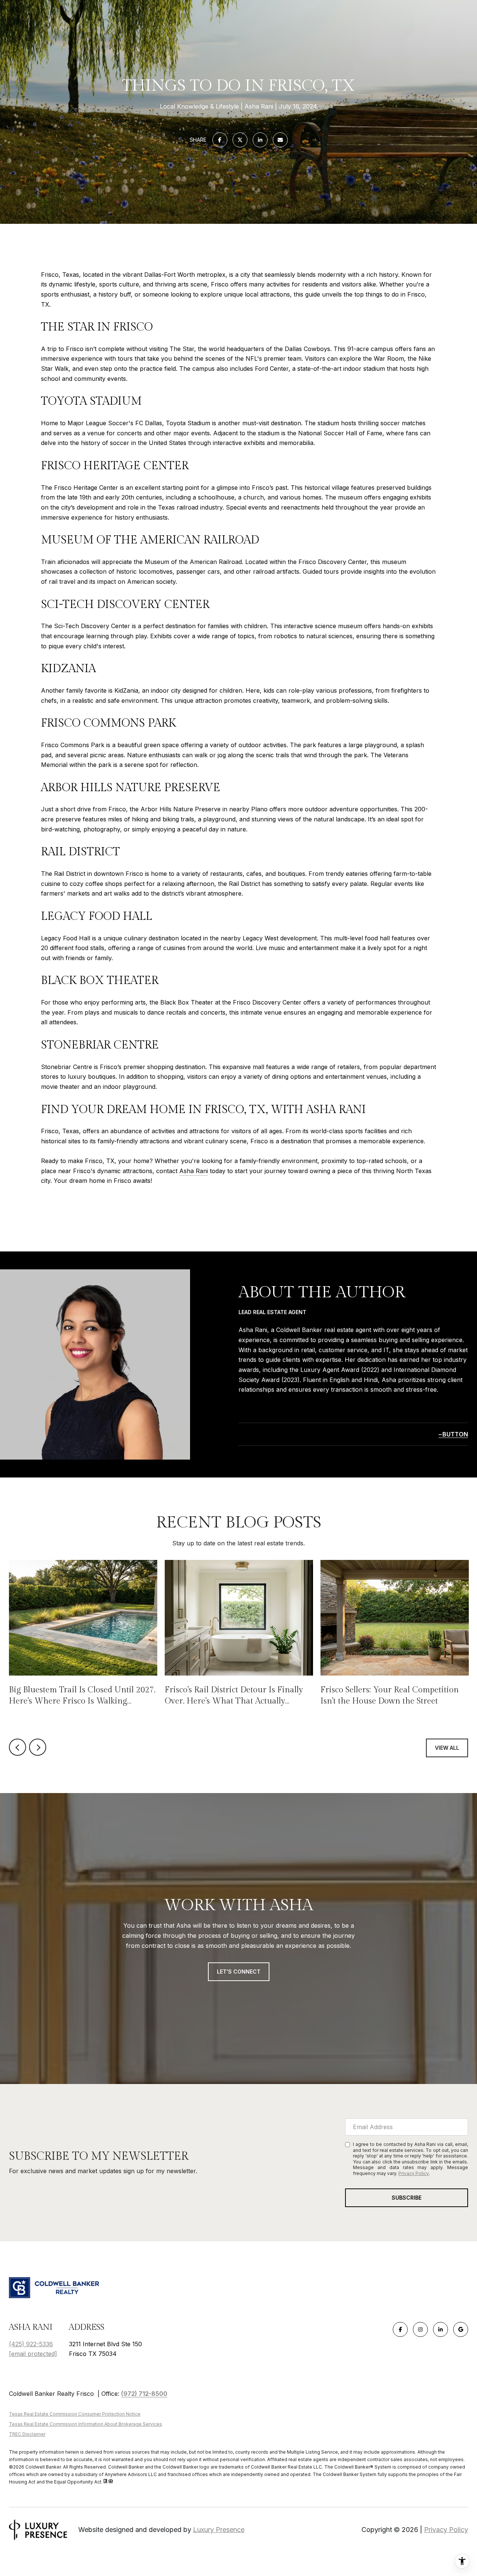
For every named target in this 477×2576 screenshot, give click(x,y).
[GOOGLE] (461, 2329)
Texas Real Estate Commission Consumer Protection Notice (75, 2414)
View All (447, 1748)
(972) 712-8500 (144, 2394)
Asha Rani (194, 1171)
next (38, 1747)
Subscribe (407, 2198)
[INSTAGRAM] (420, 2329)
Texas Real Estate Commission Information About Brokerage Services (86, 2424)
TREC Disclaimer (27, 2434)
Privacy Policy (414, 2173)
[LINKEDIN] (440, 2329)
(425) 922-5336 (31, 2344)
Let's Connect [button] (239, 1972)
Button (455, 1434)
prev (18, 1747)
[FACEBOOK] (400, 2329)
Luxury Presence (219, 2530)
